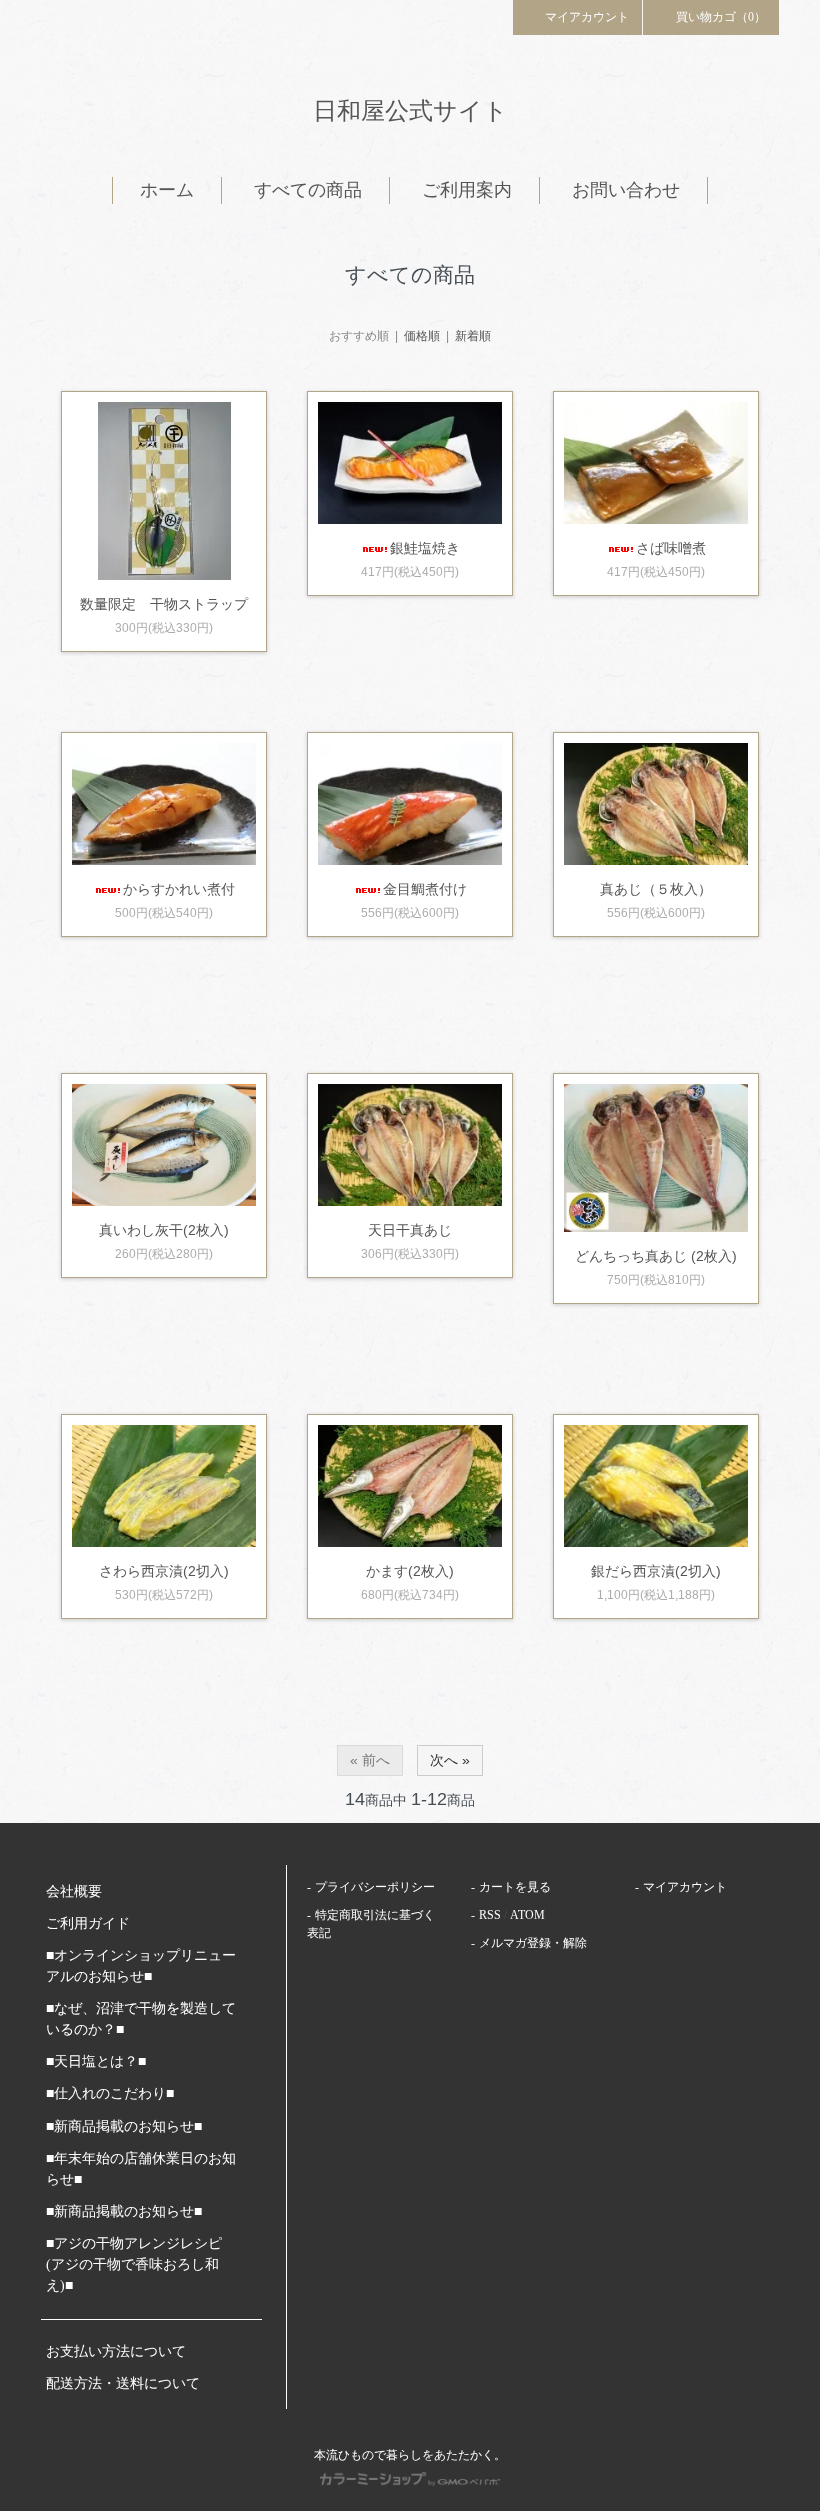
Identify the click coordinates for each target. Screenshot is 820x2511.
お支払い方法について (116, 2351)
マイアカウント (587, 17)
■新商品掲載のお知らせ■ (124, 2126)
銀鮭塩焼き (425, 548)
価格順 (422, 336)
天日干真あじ (410, 1230)
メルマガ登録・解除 (533, 1943)
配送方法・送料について (123, 2383)
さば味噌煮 (671, 548)
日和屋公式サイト (410, 111)
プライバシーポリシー (375, 1887)
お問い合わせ (626, 190)
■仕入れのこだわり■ (110, 2093)
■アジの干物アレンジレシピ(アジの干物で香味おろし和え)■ (134, 2264)
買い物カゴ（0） (721, 17)
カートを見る (515, 1887)
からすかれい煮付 (179, 889)
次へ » (450, 1760)
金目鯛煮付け (425, 889)
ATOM (527, 1915)
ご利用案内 (467, 190)
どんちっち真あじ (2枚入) (656, 1256)
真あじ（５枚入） (656, 889)
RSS (490, 1915)
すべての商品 (308, 190)
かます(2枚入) (410, 1571)
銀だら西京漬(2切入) (656, 1571)
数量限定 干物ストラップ (164, 604)
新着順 (473, 336)
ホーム (167, 190)
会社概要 (74, 1891)
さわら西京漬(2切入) (164, 1571)
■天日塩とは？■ (96, 2061)
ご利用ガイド (88, 1923)
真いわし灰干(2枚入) (164, 1230)
